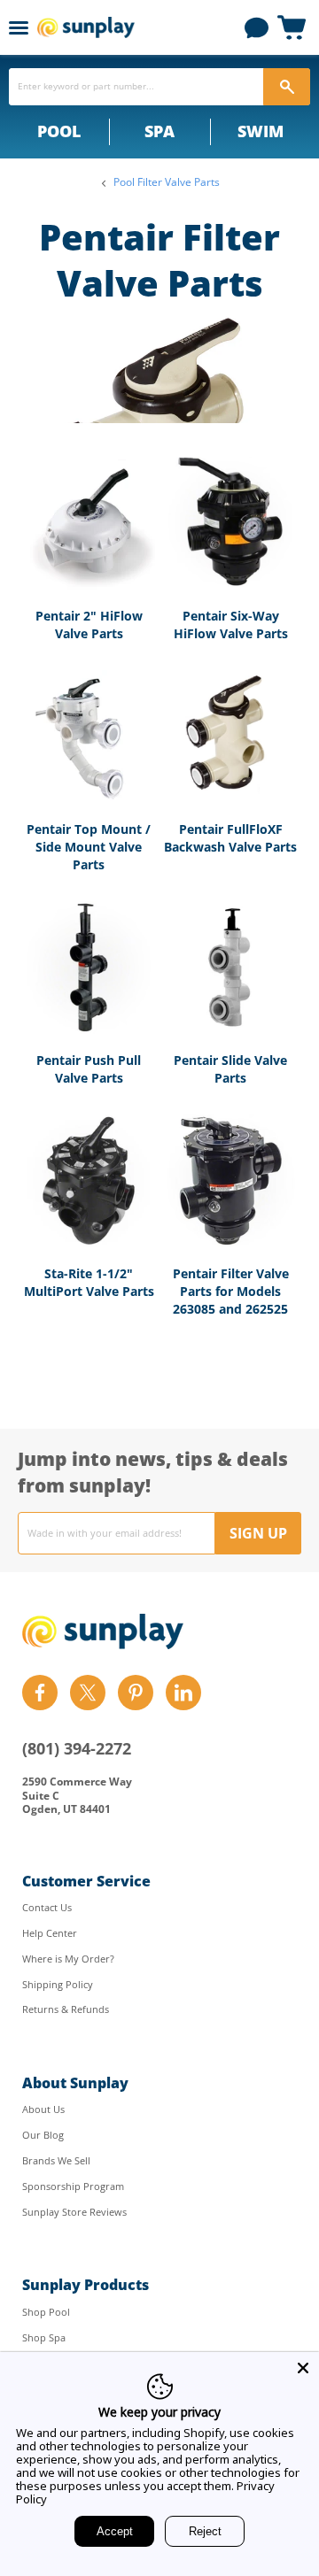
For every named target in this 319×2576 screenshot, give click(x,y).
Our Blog (43, 2135)
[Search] (287, 87)
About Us (43, 2109)
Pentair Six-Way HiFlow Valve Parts (231, 625)
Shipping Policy (58, 1984)
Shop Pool (46, 2312)
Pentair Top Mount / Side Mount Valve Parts (89, 846)
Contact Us (47, 1907)
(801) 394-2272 (77, 1748)
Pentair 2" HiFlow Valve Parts (89, 625)
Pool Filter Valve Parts (167, 182)
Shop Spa (44, 2337)
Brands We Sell (56, 2160)
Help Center (50, 1933)
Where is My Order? (68, 1959)
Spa (159, 131)
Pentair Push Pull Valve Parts (89, 1069)
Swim (261, 131)
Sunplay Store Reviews (74, 2212)
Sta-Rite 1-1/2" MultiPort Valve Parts (89, 1282)
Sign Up (258, 1533)
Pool (59, 131)
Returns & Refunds (66, 2009)
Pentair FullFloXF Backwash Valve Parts (230, 838)
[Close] (303, 2368)
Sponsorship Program (73, 2186)
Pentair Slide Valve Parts (230, 1069)
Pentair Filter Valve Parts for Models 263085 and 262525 (231, 1291)
